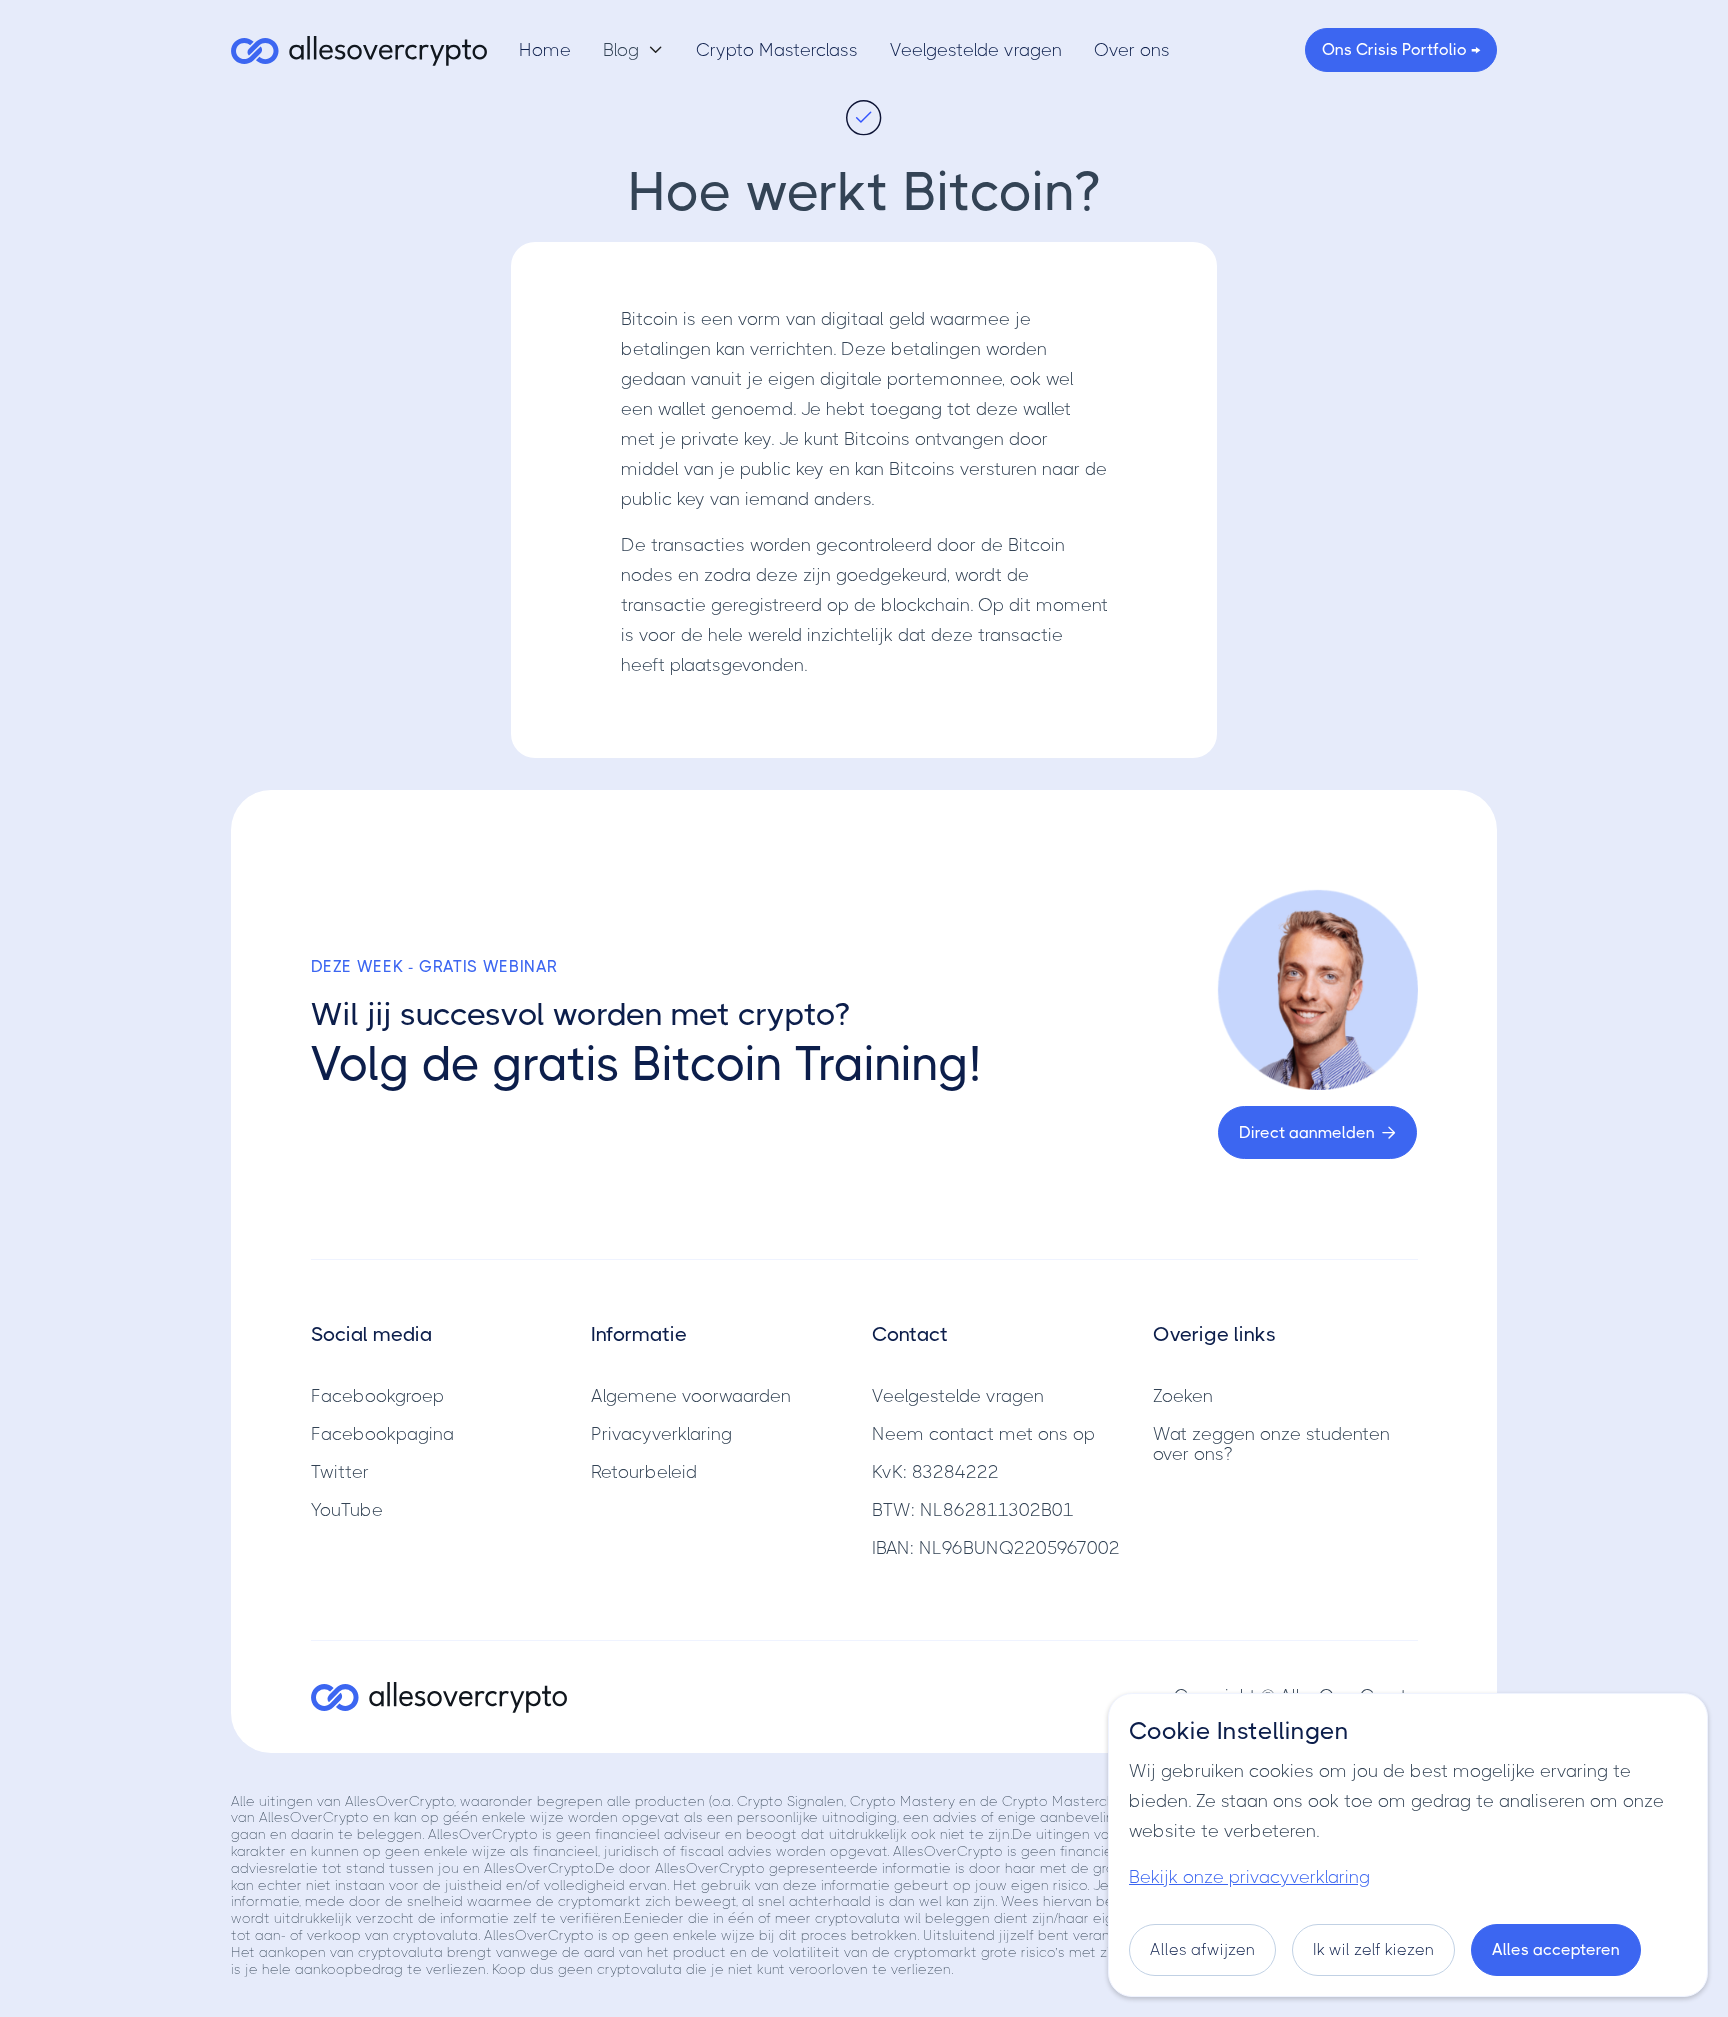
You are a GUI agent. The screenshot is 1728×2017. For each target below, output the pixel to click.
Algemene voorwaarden (691, 1396)
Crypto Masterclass (777, 50)
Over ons (1132, 50)
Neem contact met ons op (983, 1434)
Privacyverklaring (661, 1434)
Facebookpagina (382, 1434)
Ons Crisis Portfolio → (1401, 49)
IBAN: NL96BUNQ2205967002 (996, 1548)
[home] (359, 50)
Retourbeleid (644, 1472)
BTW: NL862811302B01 (973, 1510)
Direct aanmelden (1317, 1132)
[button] (633, 50)
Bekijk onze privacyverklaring (1249, 1877)
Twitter (340, 1472)
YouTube (347, 1510)
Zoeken (1183, 1396)
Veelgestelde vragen (976, 50)
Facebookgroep (377, 1396)
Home (545, 50)
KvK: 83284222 (935, 1472)
